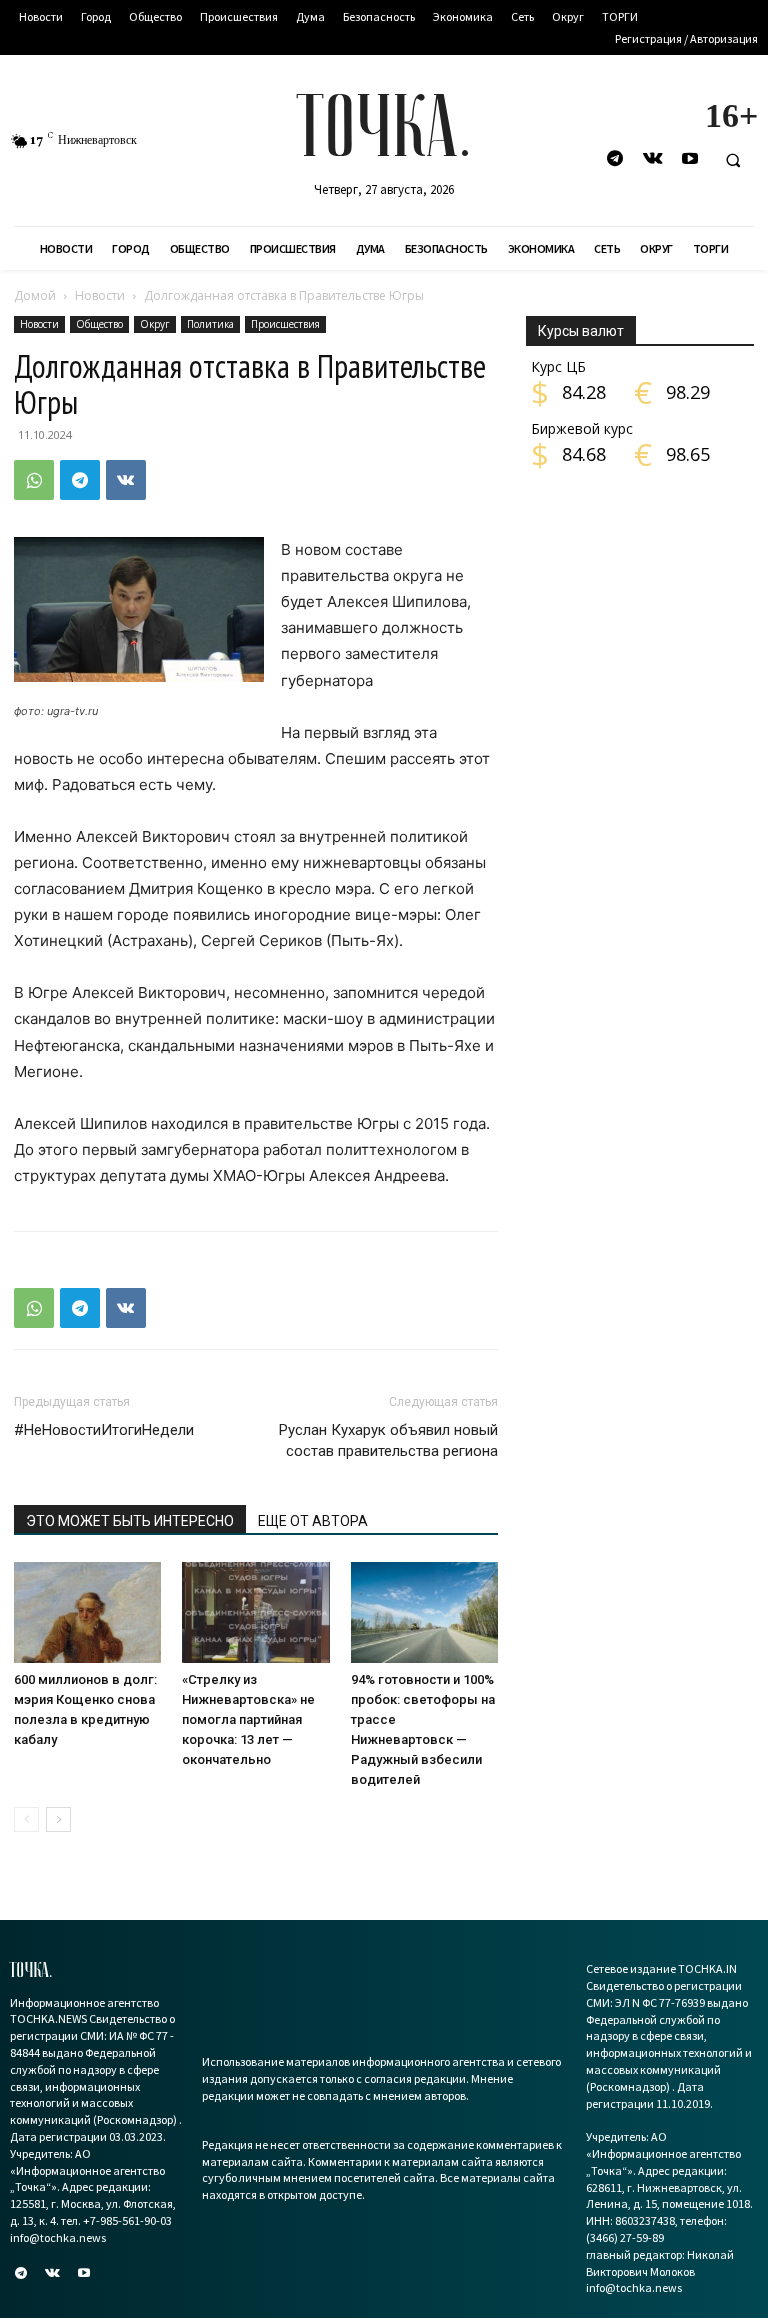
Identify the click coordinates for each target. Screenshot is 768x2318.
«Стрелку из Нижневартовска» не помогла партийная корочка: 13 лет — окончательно (248, 1719)
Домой (35, 295)
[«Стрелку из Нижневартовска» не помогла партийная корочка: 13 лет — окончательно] (255, 1612)
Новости (100, 295)
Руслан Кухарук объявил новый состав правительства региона (388, 1440)
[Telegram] (615, 159)
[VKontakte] (652, 159)
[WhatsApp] (34, 480)
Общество (99, 324)
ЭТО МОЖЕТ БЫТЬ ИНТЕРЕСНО (130, 1521)
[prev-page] (26, 1819)
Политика (210, 324)
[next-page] (58, 1819)
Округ (155, 324)
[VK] (126, 480)
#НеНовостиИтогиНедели (104, 1430)
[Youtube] (689, 159)
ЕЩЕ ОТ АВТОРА (313, 1521)
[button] (733, 160)
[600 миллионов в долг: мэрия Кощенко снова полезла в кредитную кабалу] (87, 1612)
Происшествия (285, 324)
